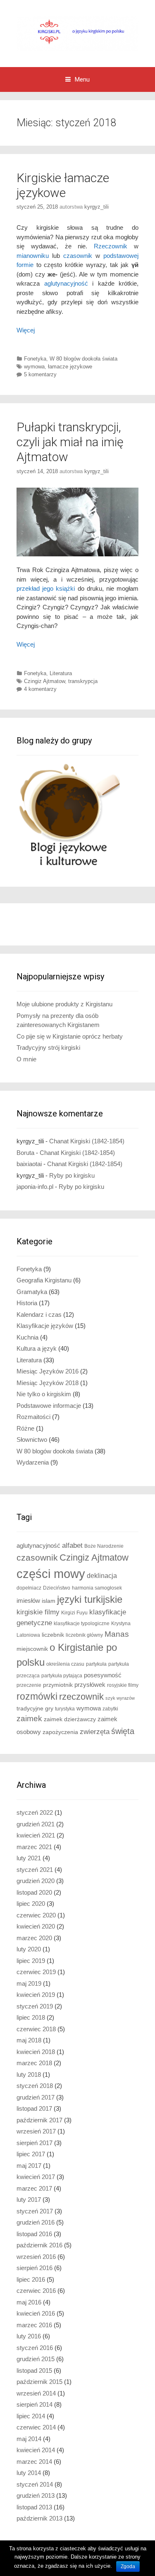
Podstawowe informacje (49, 1406)
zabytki (110, 1709)
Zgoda (128, 2566)
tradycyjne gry (35, 1709)
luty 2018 (29, 2075)
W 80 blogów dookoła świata (83, 359)
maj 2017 (29, 2166)
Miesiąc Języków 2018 (48, 1383)
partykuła (96, 1664)
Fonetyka (35, 359)
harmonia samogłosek (97, 1588)
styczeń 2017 (35, 2211)
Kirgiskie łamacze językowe (63, 185)
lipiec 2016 (31, 2279)
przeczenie (29, 1685)
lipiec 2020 (31, 1904)
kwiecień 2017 (36, 2177)
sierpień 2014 (35, 2404)
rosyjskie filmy (123, 1685)
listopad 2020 (34, 1892)
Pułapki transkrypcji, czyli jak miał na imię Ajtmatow (70, 442)
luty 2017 (29, 2200)
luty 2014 (29, 2473)
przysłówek (90, 1685)
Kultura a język (37, 1348)
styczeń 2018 (35, 2086)
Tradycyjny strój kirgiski (48, 1047)
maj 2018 (29, 2040)
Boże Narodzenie (104, 1546)
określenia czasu (65, 1664)
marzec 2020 (34, 1938)
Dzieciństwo (57, 1588)
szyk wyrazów (120, 1698)
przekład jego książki (46, 588)
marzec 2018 (34, 2063)
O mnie (26, 1059)
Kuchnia (27, 1337)
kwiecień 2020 (36, 1926)
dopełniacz (29, 1588)
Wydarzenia (33, 1462)
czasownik (78, 256)
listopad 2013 (34, 2507)
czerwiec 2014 (36, 2427)
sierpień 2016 (35, 2268)
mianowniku (33, 256)
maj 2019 (29, 1983)
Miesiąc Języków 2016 (48, 1371)
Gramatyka (32, 1292)
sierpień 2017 (35, 2143)
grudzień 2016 (36, 2222)
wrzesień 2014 (36, 2393)
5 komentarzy (40, 374)
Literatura (61, 673)
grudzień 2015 (36, 2359)
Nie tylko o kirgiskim (44, 1394)
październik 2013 (39, 2518)
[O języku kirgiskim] (77, 33)
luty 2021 (29, 1858)
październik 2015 (39, 2382)
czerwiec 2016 (36, 2291)
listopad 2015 (34, 2370)
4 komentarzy (40, 689)
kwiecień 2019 (36, 1995)
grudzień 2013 (36, 2495)
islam (49, 1601)
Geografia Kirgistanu (44, 1280)
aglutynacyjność (66, 283)
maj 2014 (29, 2439)
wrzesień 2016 (36, 2257)
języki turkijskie (90, 1599)
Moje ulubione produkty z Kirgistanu (64, 1004)
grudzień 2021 (36, 1824)
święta (123, 1731)
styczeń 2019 (35, 2006)
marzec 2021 (34, 1847)
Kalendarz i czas (39, 1314)
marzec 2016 (34, 2325)
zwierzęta (95, 1732)
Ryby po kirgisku (72, 1175)
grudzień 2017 (36, 2097)
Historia (27, 1303)
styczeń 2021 (35, 1870)
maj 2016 (29, 2302)
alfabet (72, 1545)
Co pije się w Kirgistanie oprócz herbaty (70, 1036)
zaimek (29, 1719)
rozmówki (37, 1697)
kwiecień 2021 (36, 1835)
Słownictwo (32, 1440)
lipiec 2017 (31, 2154)
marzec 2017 (34, 2188)
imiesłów (28, 1601)
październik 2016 (39, 2245)
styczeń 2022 (35, 1812)
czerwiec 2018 (36, 2029)
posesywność (103, 1675)
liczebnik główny (84, 1635)
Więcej (26, 330)
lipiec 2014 (31, 2416)
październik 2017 (39, 2120)
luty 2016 (29, 2336)
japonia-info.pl (35, 1187)
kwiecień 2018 (36, 2052)
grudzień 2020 (36, 1881)
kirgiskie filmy (38, 1612)
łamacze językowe (70, 367)
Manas (117, 1634)
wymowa (34, 367)
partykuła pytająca (62, 1676)
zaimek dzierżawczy (70, 1719)
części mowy (51, 1574)
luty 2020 (29, 1949)
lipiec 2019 (31, 1961)
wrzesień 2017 (36, 2131)
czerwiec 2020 (36, 1915)
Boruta (25, 1153)
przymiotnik (58, 1685)
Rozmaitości (33, 1417)
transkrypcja (83, 681)
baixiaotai (29, 1164)
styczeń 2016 (35, 2348)
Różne (25, 1428)
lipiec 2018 (31, 2017)
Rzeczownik (111, 246)
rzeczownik (81, 1697)
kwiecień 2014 (36, 2450)
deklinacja (102, 1575)
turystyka (65, 1709)
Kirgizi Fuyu (74, 1613)
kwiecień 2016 (36, 2313)
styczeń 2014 (35, 2484)
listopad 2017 (34, 2108)
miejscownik (32, 1649)
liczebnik (53, 1635)
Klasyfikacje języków (45, 1326)
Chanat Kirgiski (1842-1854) (87, 1141)
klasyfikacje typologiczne (82, 1624)
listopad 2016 (34, 2234)
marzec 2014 (34, 2462)
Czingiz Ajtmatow (44, 681)
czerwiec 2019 (36, 1972)
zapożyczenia (60, 1732)
